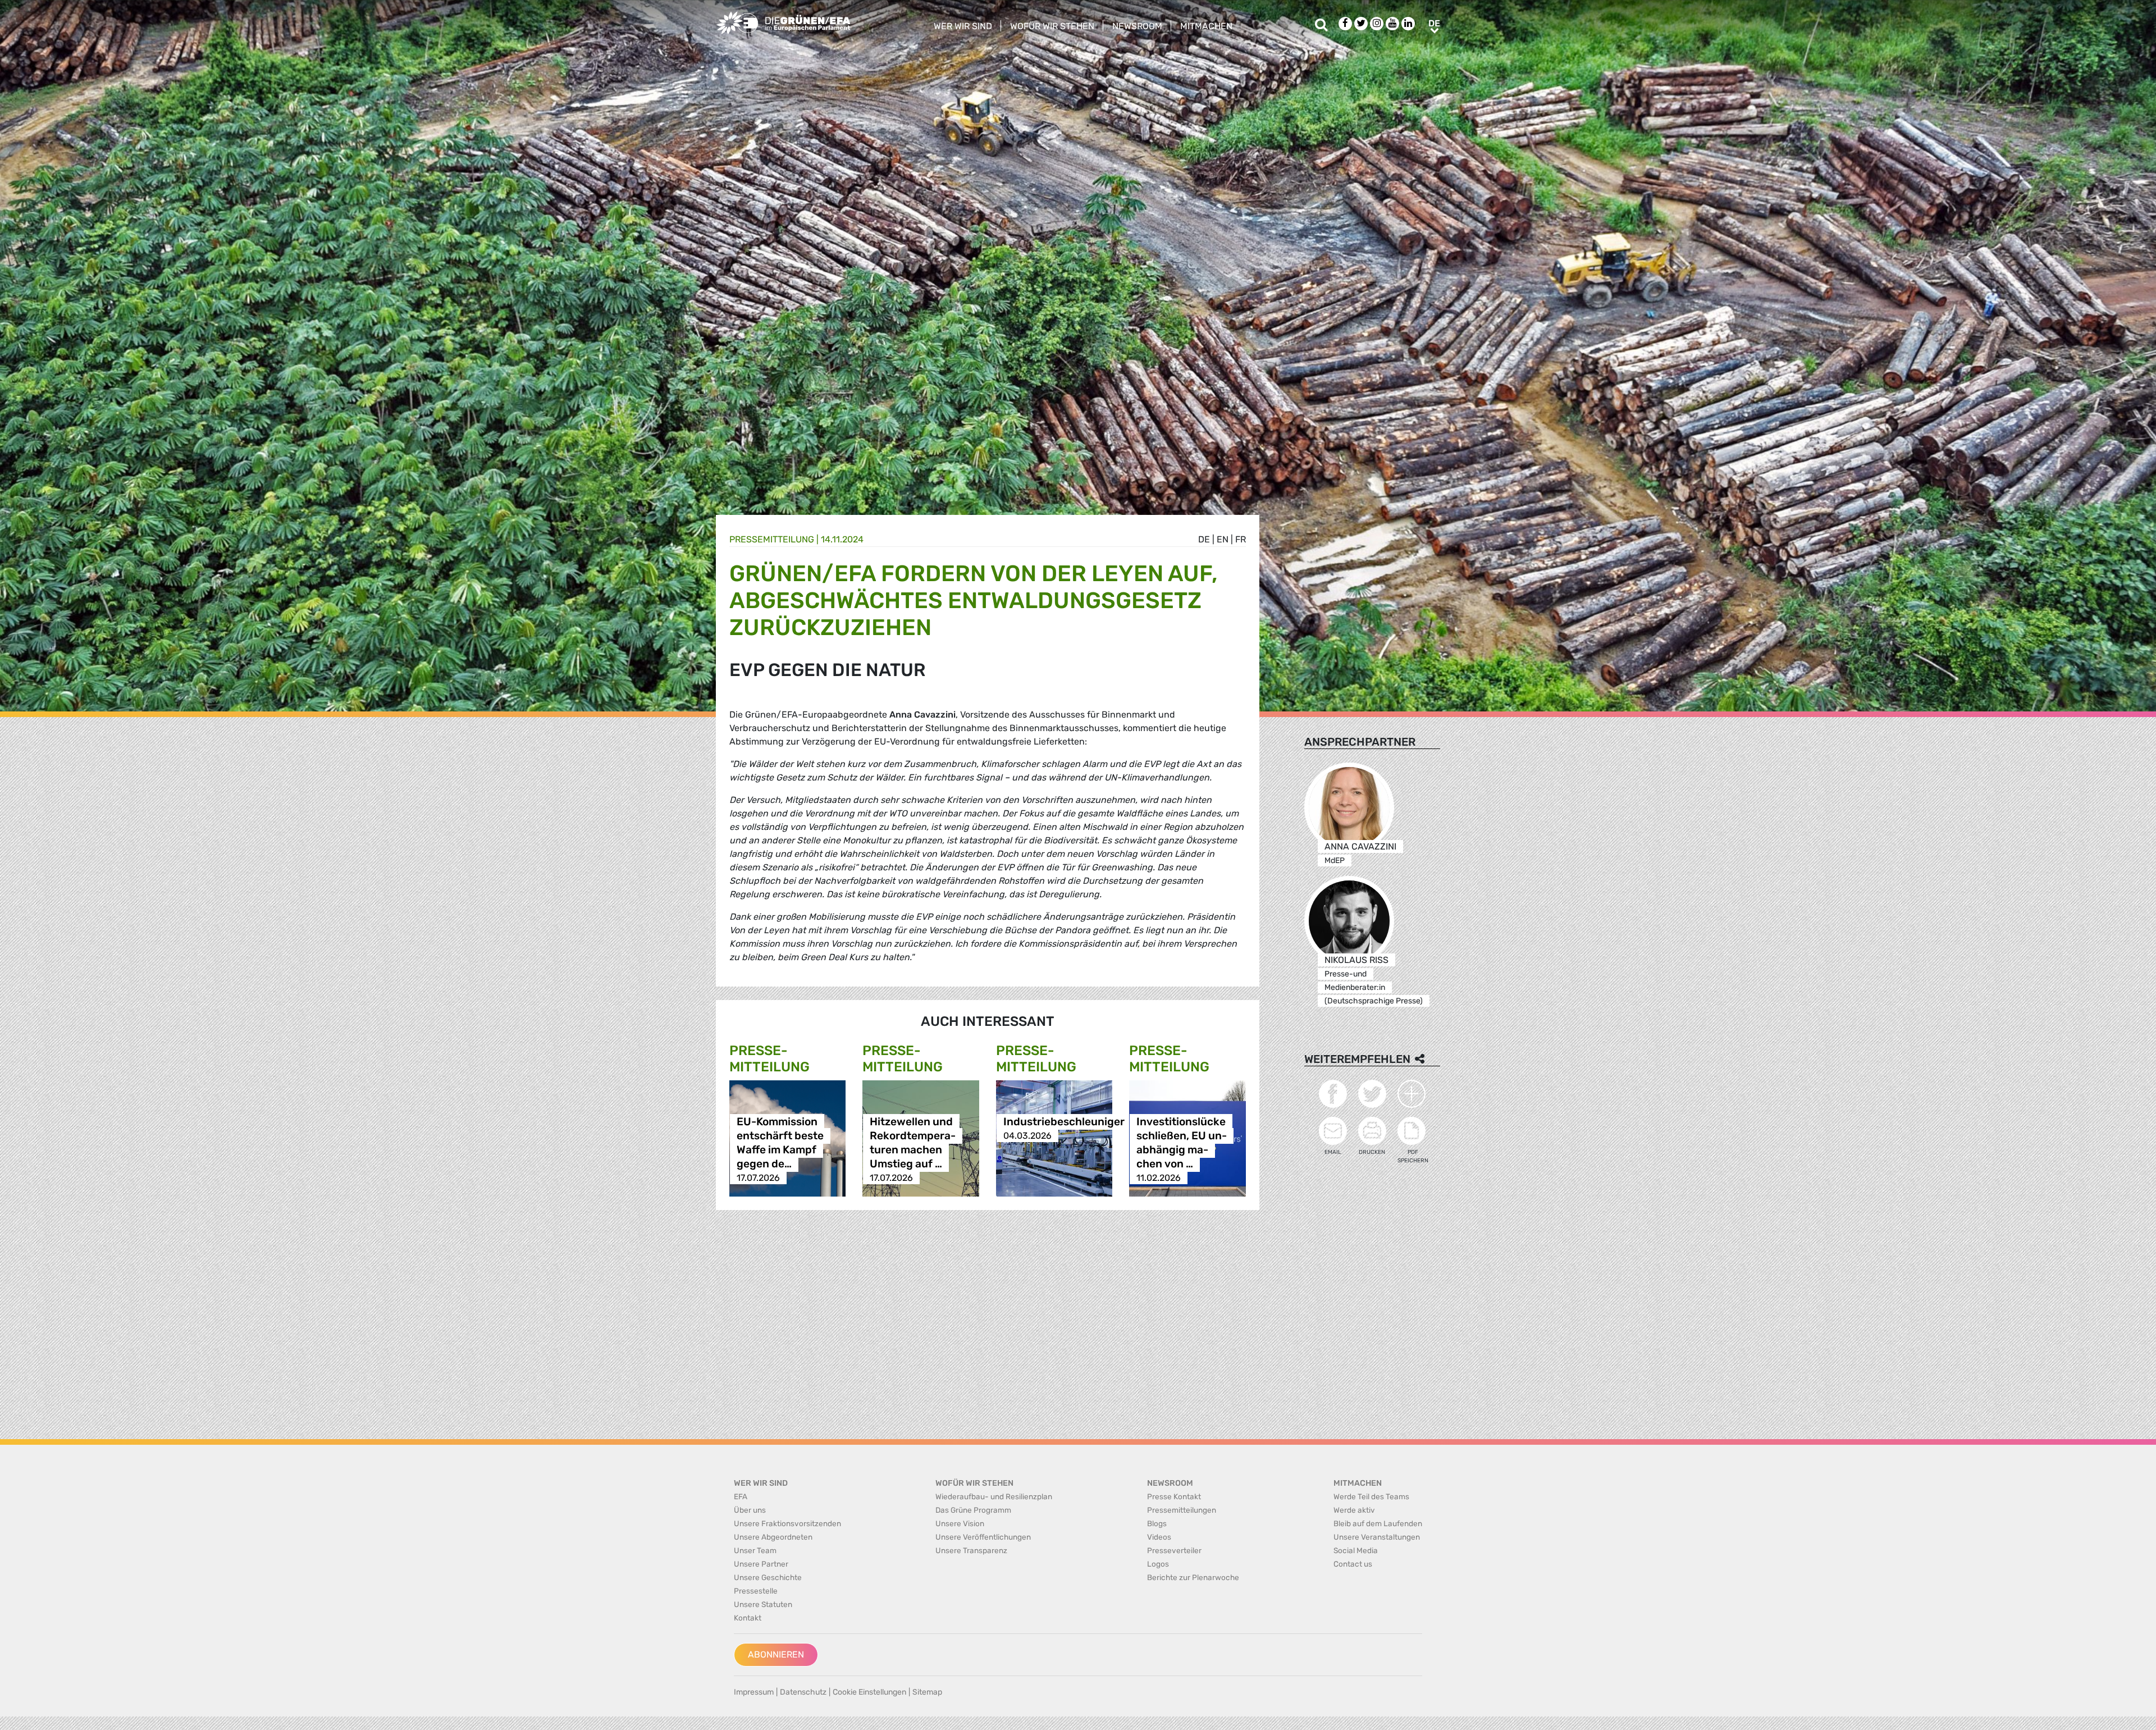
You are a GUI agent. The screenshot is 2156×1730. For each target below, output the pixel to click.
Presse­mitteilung (772, 539)
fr (1241, 539)
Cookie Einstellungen (869, 1692)
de (1204, 539)
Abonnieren (776, 1654)
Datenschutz (803, 1692)
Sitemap (927, 1692)
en (1223, 539)
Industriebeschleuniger (1064, 1122)
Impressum (754, 1692)
